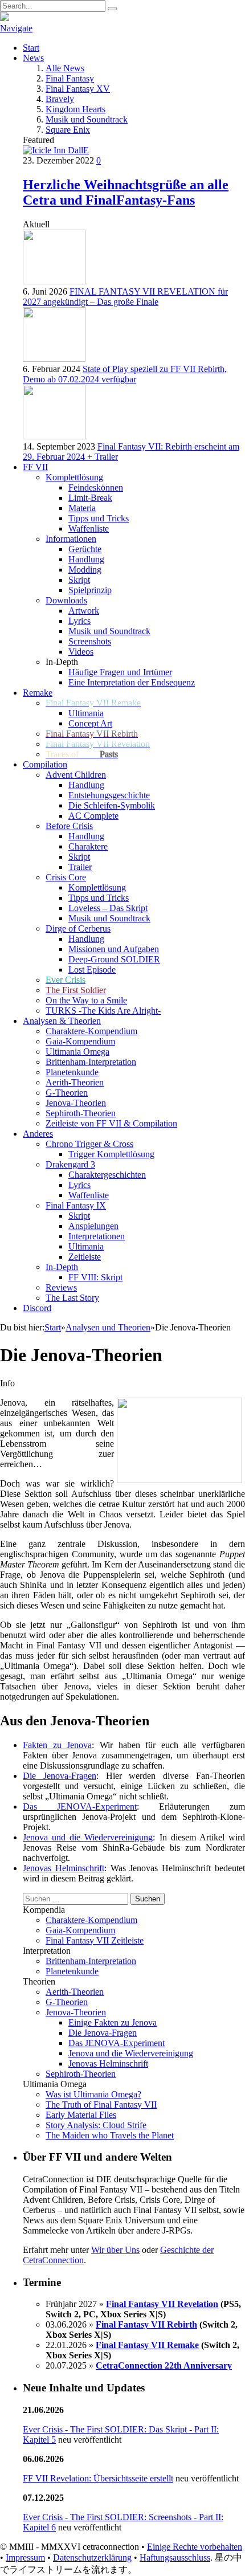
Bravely (60, 99)
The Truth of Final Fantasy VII (101, 2105)
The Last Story (72, 1298)
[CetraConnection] (122, 18)
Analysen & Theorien (62, 1021)
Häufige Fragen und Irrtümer (120, 672)
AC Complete (93, 816)
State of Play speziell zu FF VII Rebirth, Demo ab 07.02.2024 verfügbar (125, 374)
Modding (85, 570)
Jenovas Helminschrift (64, 1868)
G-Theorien (67, 1093)
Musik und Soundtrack (87, 119)
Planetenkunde (72, 1072)
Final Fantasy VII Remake (147, 2345)
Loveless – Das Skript (108, 908)
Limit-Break (90, 498)
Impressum (25, 2557)
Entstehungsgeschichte (109, 795)
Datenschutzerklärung (92, 2557)
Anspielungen (93, 1226)
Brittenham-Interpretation (91, 1062)
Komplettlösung (97, 887)
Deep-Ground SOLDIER (114, 959)
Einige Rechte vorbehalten (195, 2547)
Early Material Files (81, 2115)
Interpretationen (97, 1236)
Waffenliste (89, 528)
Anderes (38, 1134)
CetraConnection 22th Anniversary (164, 2365)
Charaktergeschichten (107, 1175)
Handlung (86, 559)
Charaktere (88, 846)
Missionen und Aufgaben (114, 949)
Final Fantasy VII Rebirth (146, 2324)
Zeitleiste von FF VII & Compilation (111, 1123)
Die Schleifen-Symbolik (112, 805)
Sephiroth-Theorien (81, 1113)
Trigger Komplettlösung (111, 1154)
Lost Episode (92, 969)
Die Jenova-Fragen (60, 1776)
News (33, 58)
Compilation (45, 764)
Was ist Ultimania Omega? (93, 2094)
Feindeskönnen (96, 487)
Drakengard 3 (70, 1164)
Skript (79, 580)
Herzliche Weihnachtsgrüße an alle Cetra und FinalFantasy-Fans (126, 192)
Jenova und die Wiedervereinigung (88, 1837)
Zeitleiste (85, 1257)
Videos (81, 652)
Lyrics (79, 621)
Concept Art (90, 723)
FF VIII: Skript (95, 1277)
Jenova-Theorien (76, 1103)
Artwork (84, 611)
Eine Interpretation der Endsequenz (132, 682)
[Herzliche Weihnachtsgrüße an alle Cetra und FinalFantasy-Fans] (56, 150)
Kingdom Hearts (75, 109)
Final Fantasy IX (76, 1205)
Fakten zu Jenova (57, 1745)
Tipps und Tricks (99, 518)
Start (31, 48)
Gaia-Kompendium (80, 1041)
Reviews (61, 1287)
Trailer (80, 867)
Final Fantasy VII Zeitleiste (95, 1940)
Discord (37, 1308)
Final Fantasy (70, 78)
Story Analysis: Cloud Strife (96, 2125)
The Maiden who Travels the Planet (110, 2135)
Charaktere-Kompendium (91, 1031)
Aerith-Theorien (75, 1082)
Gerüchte (85, 549)
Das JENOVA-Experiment (80, 1807)
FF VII (35, 467)
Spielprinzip (90, 590)
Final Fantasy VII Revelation (162, 2304)
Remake (38, 693)
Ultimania (86, 713)
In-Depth (62, 1267)
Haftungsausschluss (175, 2557)
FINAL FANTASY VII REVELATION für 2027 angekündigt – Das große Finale (125, 297)
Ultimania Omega (77, 1052)
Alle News (65, 68)
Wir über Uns (115, 2250)
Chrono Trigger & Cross (89, 1144)
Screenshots (90, 641)
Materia (82, 508)
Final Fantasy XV (78, 89)
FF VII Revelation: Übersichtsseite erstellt (98, 2478)
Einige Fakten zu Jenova (113, 2022)
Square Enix (68, 130)
